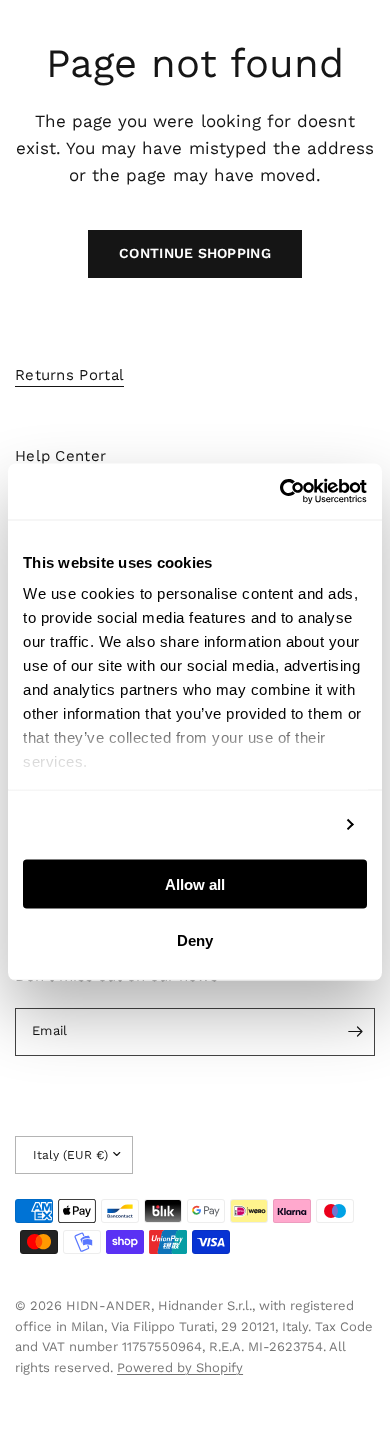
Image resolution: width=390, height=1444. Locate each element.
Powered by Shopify (180, 1367)
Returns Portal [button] (69, 375)
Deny (195, 940)
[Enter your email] (355, 1032)
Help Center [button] (60, 456)
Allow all (195, 883)
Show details (282, 824)
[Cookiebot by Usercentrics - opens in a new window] (280, 492)
